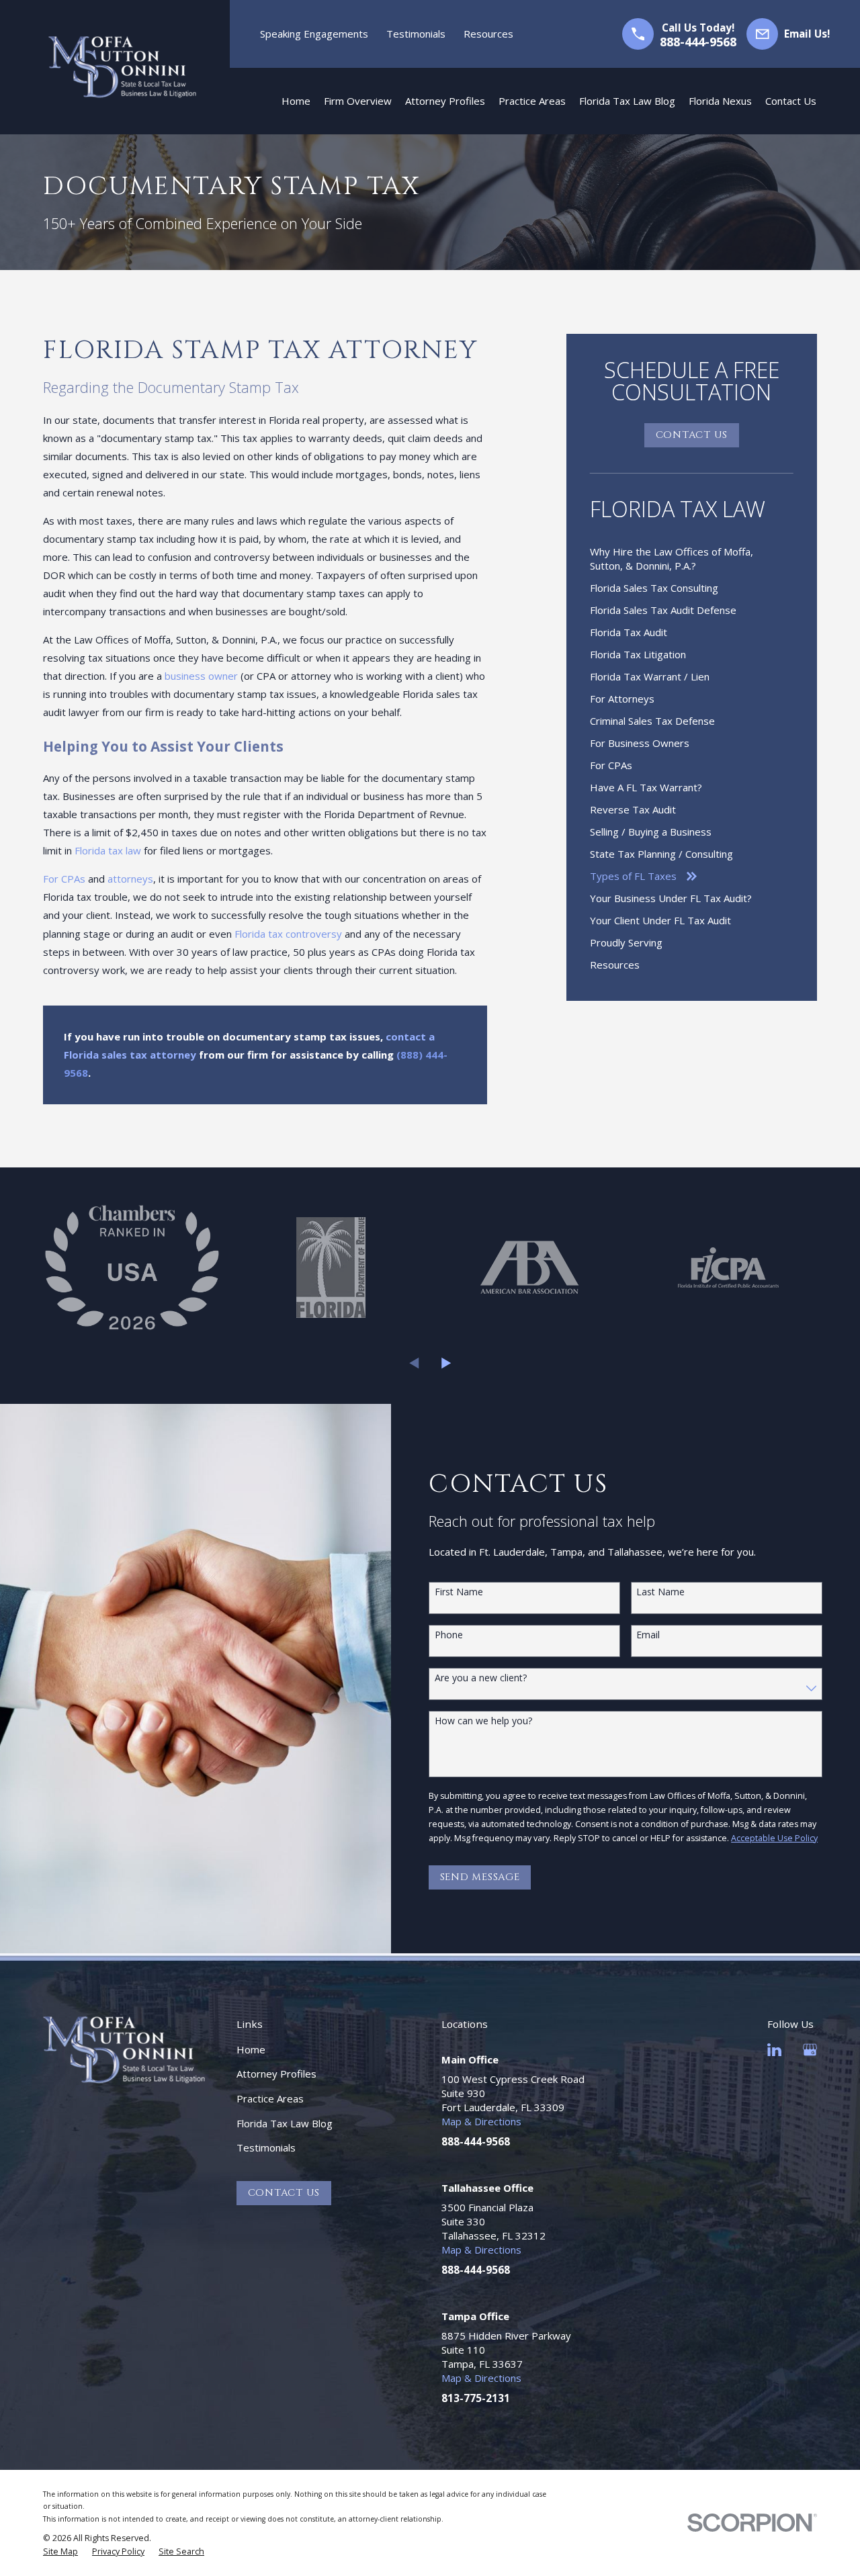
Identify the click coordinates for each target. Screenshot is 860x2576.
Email (648, 1635)
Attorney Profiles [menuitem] (445, 101)
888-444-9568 (698, 42)
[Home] (123, 67)
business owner (201, 676)
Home (251, 2049)
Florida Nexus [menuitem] (720, 101)
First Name (459, 1592)
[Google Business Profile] (810, 2050)
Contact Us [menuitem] (791, 101)
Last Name (660, 1592)
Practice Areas (270, 2098)
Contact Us (692, 435)
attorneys (130, 879)
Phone (449, 1635)
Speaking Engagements (314, 34)
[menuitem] (692, 559)
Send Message (480, 1877)
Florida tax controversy (288, 934)
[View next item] (446, 1363)
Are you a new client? (481, 1678)
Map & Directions (481, 2121)
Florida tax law (108, 850)
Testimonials (416, 34)
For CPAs (64, 879)
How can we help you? (483, 1721)
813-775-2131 (476, 2398)
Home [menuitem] (296, 101)
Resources (488, 34)
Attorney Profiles (276, 2074)
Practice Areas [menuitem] (532, 101)
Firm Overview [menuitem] (358, 101)
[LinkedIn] (774, 2050)
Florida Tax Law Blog (285, 2123)
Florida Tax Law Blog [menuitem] (627, 101)
